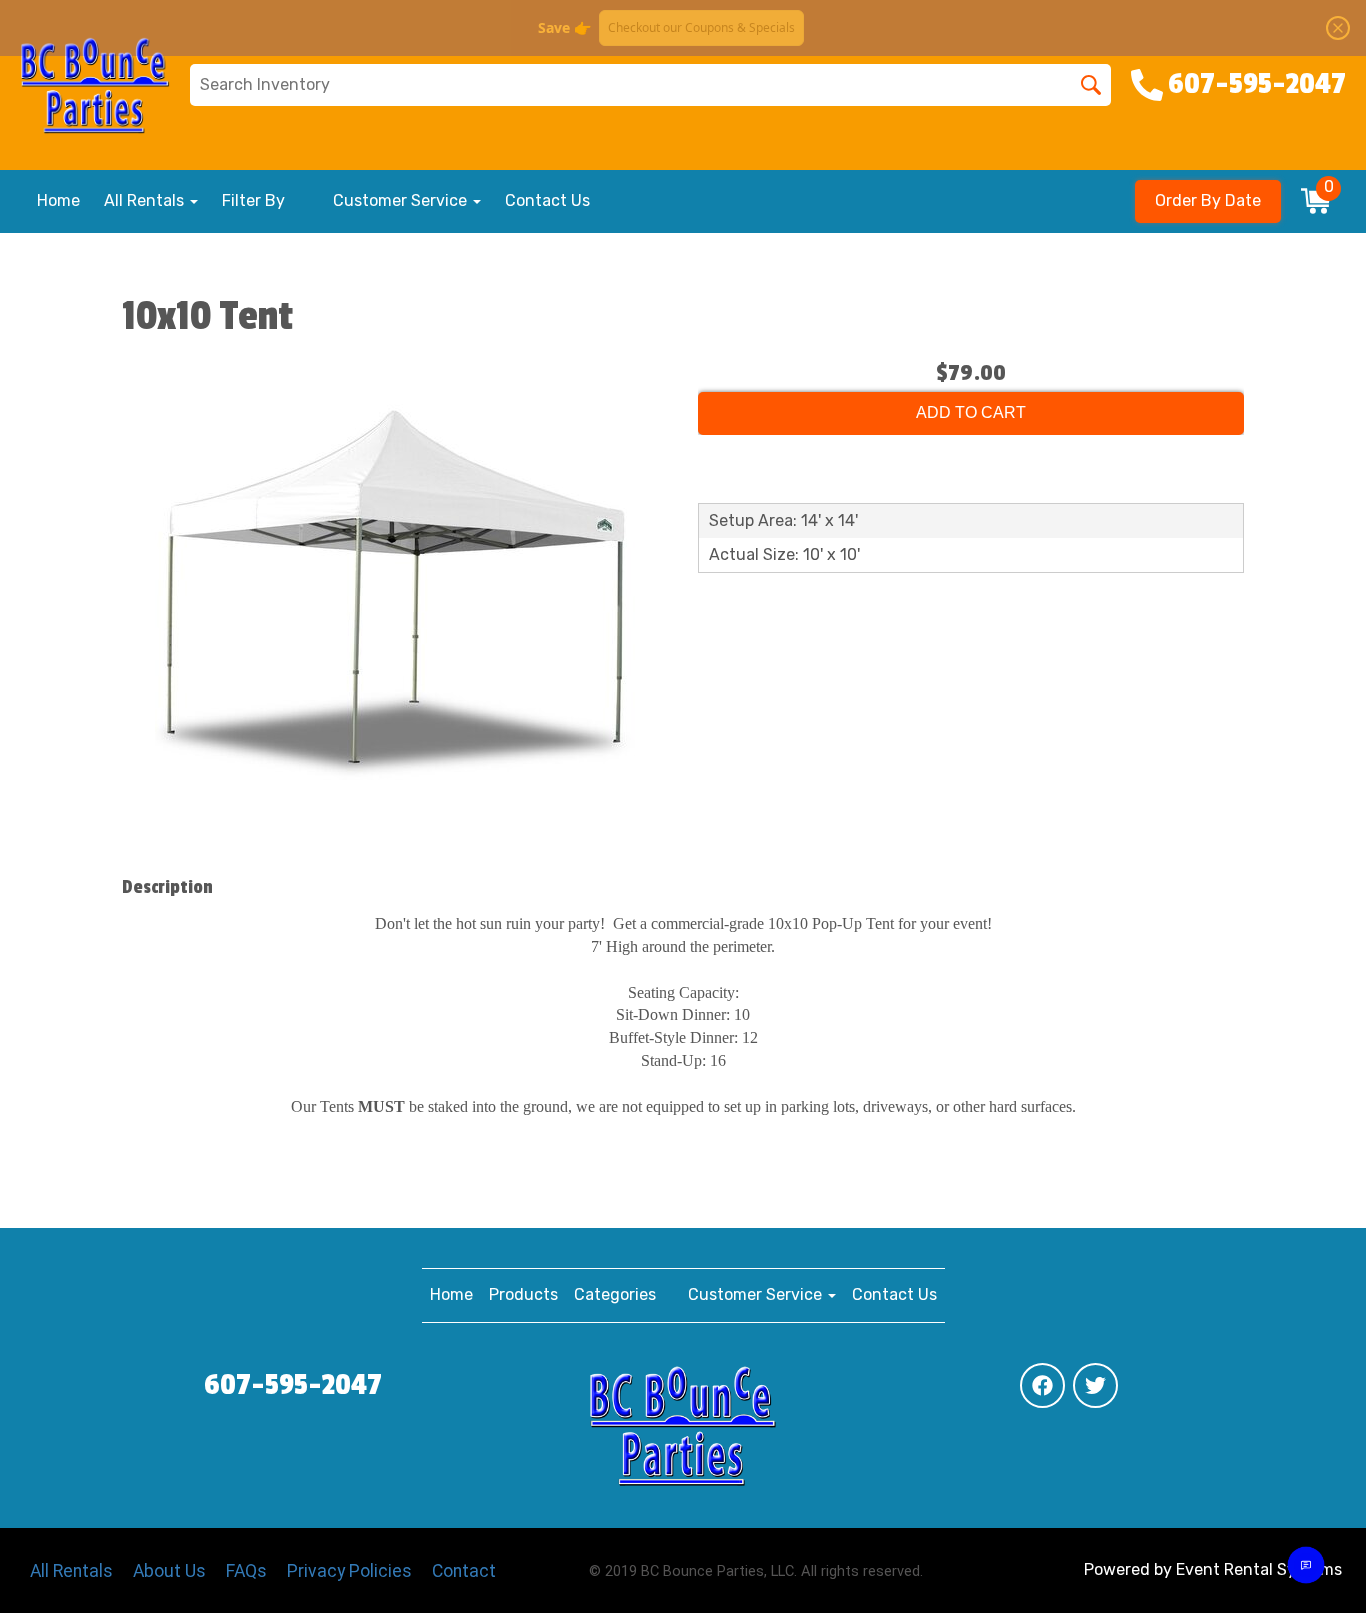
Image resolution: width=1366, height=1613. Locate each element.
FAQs (246, 1571)
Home (58, 200)
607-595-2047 (293, 1385)
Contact (464, 1571)
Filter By (253, 200)
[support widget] (1306, 1565)
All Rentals (71, 1571)
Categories (615, 1294)
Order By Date (1208, 200)
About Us (169, 1571)
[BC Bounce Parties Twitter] (1095, 1385)
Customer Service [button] (402, 200)
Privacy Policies (349, 1571)
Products (523, 1294)
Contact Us (547, 200)
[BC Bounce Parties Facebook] (1042, 1385)
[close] (1338, 28)
